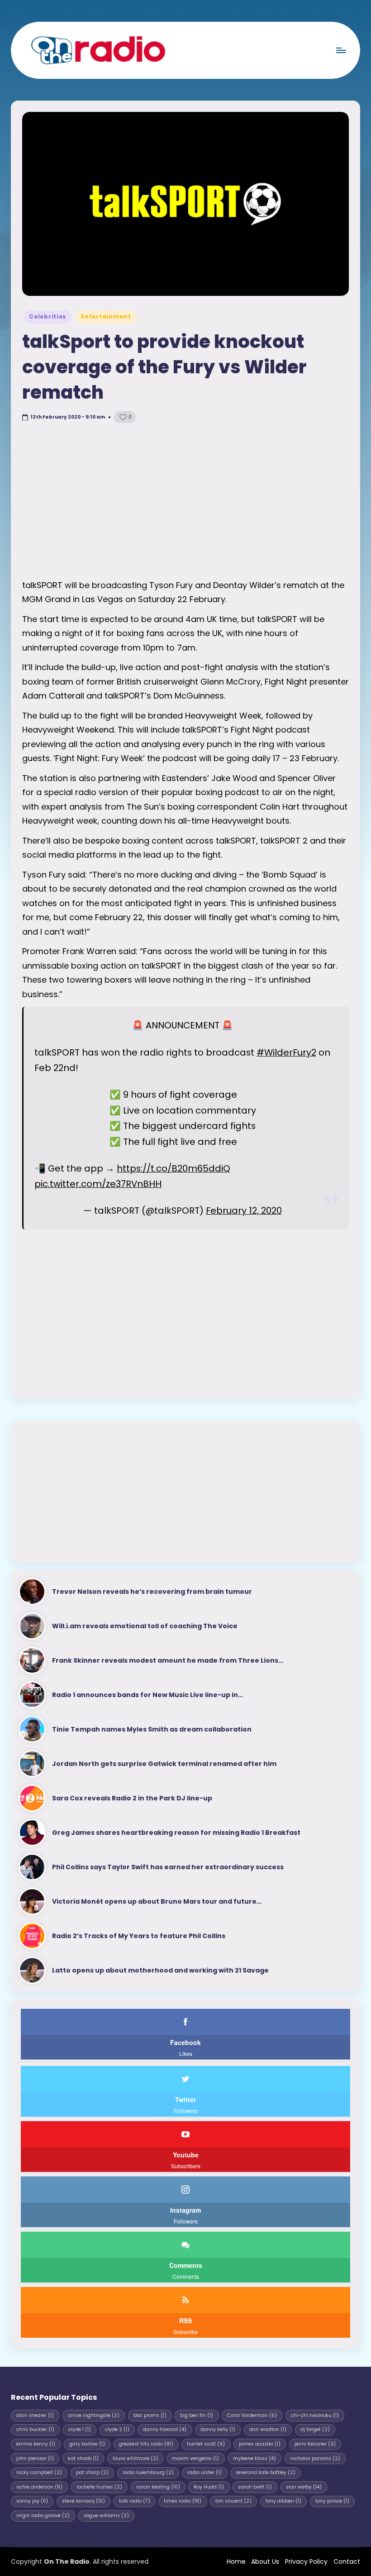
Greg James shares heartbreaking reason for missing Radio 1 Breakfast (176, 1833)
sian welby (304, 2487)
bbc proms (150, 2415)
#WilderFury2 (286, 1052)
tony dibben (283, 2501)
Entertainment (106, 316)
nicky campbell (39, 2472)
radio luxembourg (148, 2472)
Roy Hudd (209, 2487)
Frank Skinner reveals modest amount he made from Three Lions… (168, 1660)
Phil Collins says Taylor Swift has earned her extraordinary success (168, 1867)
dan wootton (268, 2429)
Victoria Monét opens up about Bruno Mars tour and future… (157, 1901)
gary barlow (87, 2444)
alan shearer (35, 2415)
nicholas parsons (315, 2458)
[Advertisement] (185, 501)
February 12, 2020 (244, 1211)
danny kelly (218, 2429)
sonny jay (32, 2501)
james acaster (260, 2444)
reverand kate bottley (266, 2472)
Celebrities (48, 316)
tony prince (332, 2501)
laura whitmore (136, 2458)
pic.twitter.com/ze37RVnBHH (98, 1184)
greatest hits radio (146, 2444)
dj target (315, 2429)
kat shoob (83, 2458)
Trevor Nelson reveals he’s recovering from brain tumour (152, 1592)
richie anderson (39, 2487)
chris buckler (35, 2429)
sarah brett (255, 2487)
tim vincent (233, 2501)
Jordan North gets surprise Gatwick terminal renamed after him (164, 1764)
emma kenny (36, 2444)
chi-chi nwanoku (315, 2415)
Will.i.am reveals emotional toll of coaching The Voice (145, 1626)
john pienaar (35, 2458)
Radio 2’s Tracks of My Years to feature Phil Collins (139, 1936)
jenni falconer (315, 2444)
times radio (183, 2501)
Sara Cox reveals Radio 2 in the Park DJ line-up (132, 1798)
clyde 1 (80, 2429)
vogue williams (106, 2516)
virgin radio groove (43, 2516)
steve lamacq (83, 2501)
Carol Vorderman (252, 2415)
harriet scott (206, 2444)
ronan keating (158, 2487)
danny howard (165, 2429)
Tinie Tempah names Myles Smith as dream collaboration (152, 1729)
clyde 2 (117, 2429)
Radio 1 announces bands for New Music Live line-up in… (147, 1695)
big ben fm (197, 2415)
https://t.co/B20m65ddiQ (174, 1168)
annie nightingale (94, 2415)
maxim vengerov (195, 2458)
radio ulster (205, 2472)
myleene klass (254, 2458)
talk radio (135, 2501)
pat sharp (92, 2472)
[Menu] (341, 50)
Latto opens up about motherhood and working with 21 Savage (160, 1970)
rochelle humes (99, 2487)
